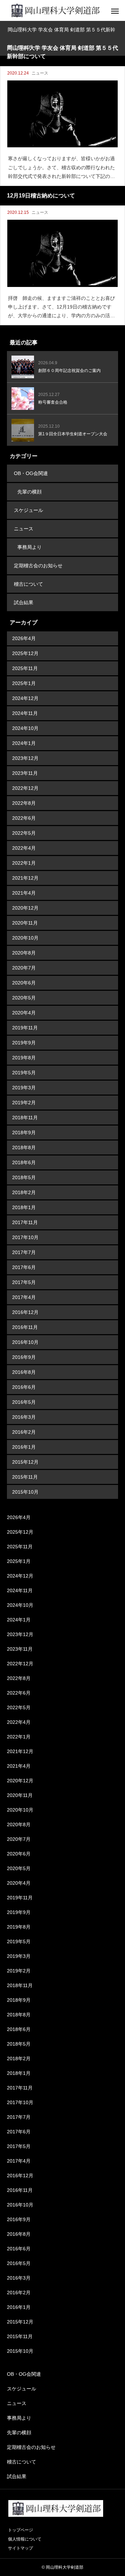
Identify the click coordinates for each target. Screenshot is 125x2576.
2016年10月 (25, 1342)
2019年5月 (24, 1073)
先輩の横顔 (30, 492)
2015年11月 (25, 1477)
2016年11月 (25, 1327)
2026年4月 (24, 638)
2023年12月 (25, 758)
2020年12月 (25, 908)
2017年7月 (24, 1252)
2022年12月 (25, 788)
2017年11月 (25, 1222)
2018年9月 (24, 1133)
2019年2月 (24, 1103)
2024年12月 (25, 698)
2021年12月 (25, 878)
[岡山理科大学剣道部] (55, 10)
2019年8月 (24, 1058)
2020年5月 (24, 998)
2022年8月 (24, 803)
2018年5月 (24, 1177)
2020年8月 (24, 953)
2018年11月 (25, 1118)
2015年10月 (25, 1492)
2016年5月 (24, 1402)
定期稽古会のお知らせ (38, 566)
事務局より (30, 547)
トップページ (20, 2530)
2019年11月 (25, 1028)
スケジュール (28, 510)
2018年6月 (24, 1162)
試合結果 (24, 602)
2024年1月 (24, 743)
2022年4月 (24, 848)
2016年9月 (24, 1357)
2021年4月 (24, 893)
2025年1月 (24, 683)
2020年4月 (24, 1013)
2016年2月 (24, 1432)
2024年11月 (25, 713)
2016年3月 (24, 1417)
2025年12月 (25, 653)
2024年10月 (25, 728)
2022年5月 (24, 833)
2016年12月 (25, 1312)
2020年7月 (24, 968)
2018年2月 (24, 1192)
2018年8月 (24, 1147)
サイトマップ (20, 2548)
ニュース (40, 73)
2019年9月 (24, 1043)
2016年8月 (24, 1372)
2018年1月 (24, 1207)
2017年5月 (24, 1282)
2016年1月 (24, 1447)
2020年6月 (24, 983)
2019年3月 (24, 1088)
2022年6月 (24, 818)
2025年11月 (25, 668)
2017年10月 (25, 1237)
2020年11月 (25, 923)
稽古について (28, 584)
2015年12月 (25, 1462)
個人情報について (25, 2539)
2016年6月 (24, 1387)
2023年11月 (25, 773)
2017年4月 (24, 1297)
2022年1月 (24, 863)
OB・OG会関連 (31, 473)
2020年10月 (25, 938)
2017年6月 (24, 1267)
